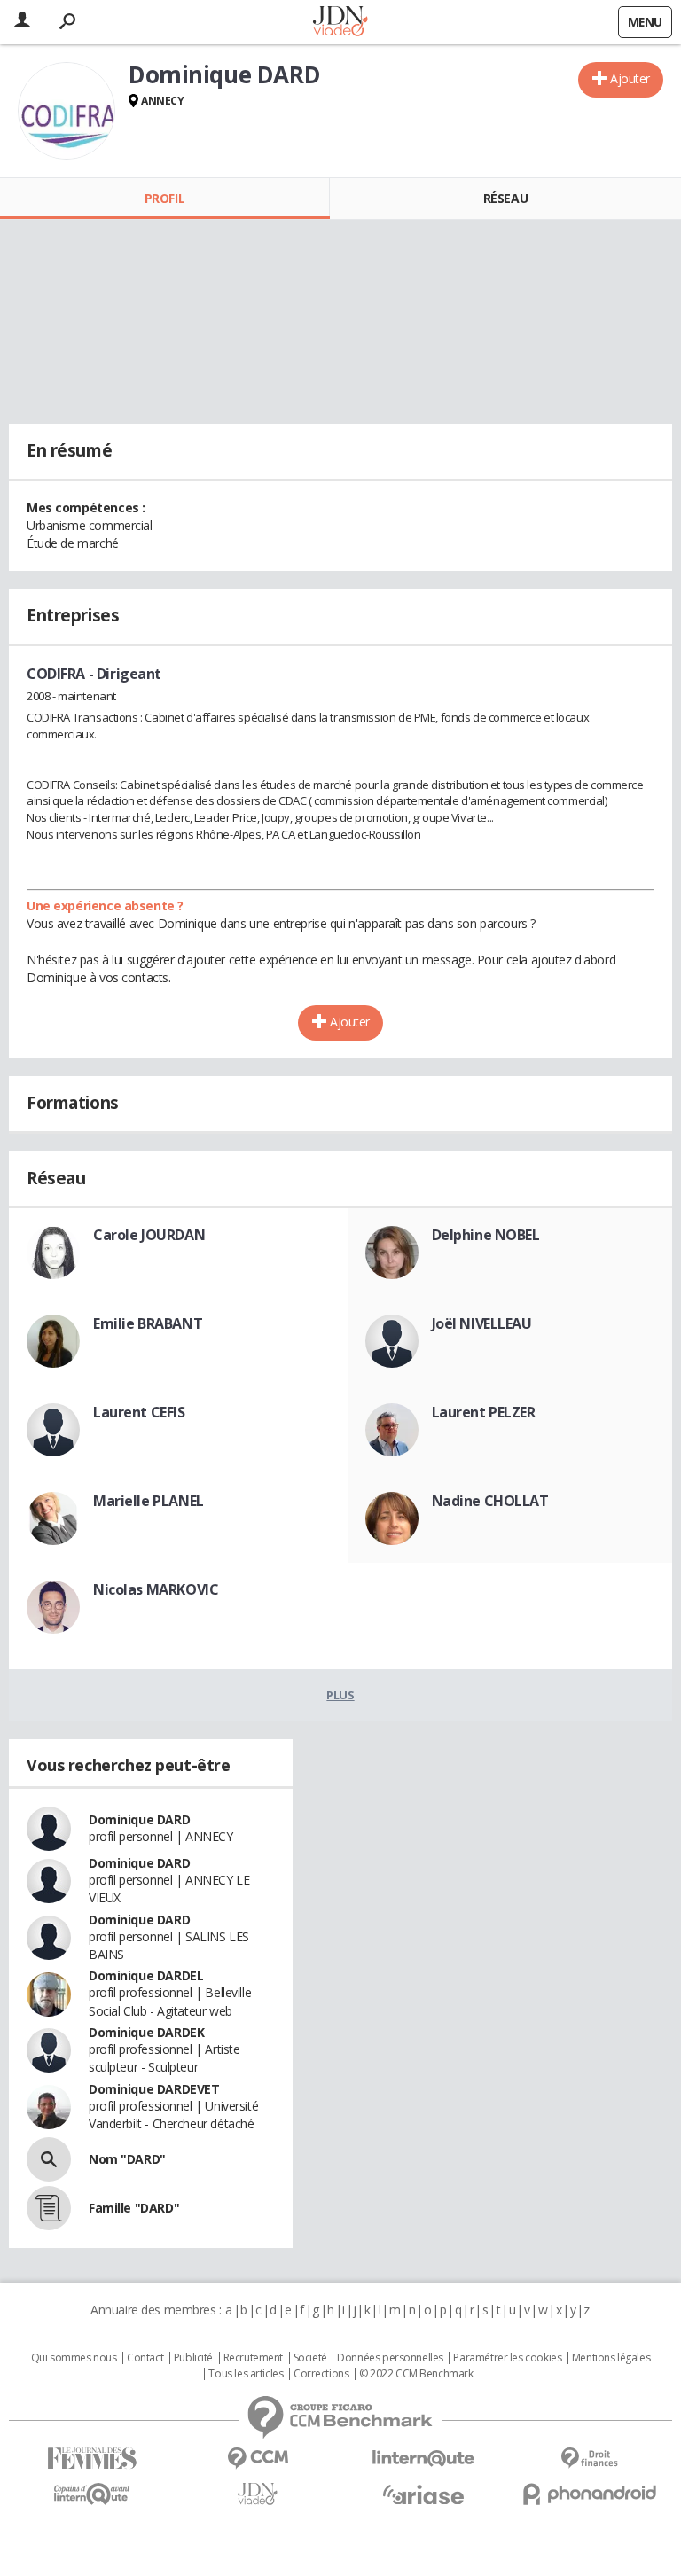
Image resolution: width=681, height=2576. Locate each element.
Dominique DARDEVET (154, 2089)
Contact (145, 2358)
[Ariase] (423, 2494)
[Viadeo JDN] (258, 2494)
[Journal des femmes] (92, 2459)
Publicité (193, 2358)
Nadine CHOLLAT (490, 1501)
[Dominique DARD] (67, 111)
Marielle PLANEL (149, 1501)
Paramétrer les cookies (507, 2358)
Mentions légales (611, 2358)
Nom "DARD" (127, 2159)
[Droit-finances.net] (589, 2459)
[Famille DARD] (49, 2208)
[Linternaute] (423, 2459)
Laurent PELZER (484, 1412)
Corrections (321, 2374)
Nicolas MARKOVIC (156, 1589)
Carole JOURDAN (149, 1235)
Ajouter (630, 78)
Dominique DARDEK (146, 2032)
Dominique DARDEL (146, 1975)
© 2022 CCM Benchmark (416, 2374)
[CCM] (258, 2459)
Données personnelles (390, 2358)
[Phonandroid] (589, 2494)
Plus (340, 1695)
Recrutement (253, 2358)
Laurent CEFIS (139, 1412)
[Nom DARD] (49, 2159)
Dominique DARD (139, 1819)
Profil (164, 198)
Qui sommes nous (74, 2358)
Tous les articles (246, 2374)
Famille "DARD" (134, 2208)
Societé (310, 2358)
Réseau (505, 198)
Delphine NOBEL (486, 1235)
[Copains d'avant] (92, 2494)
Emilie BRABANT (148, 1323)
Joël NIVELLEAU (482, 1323)
